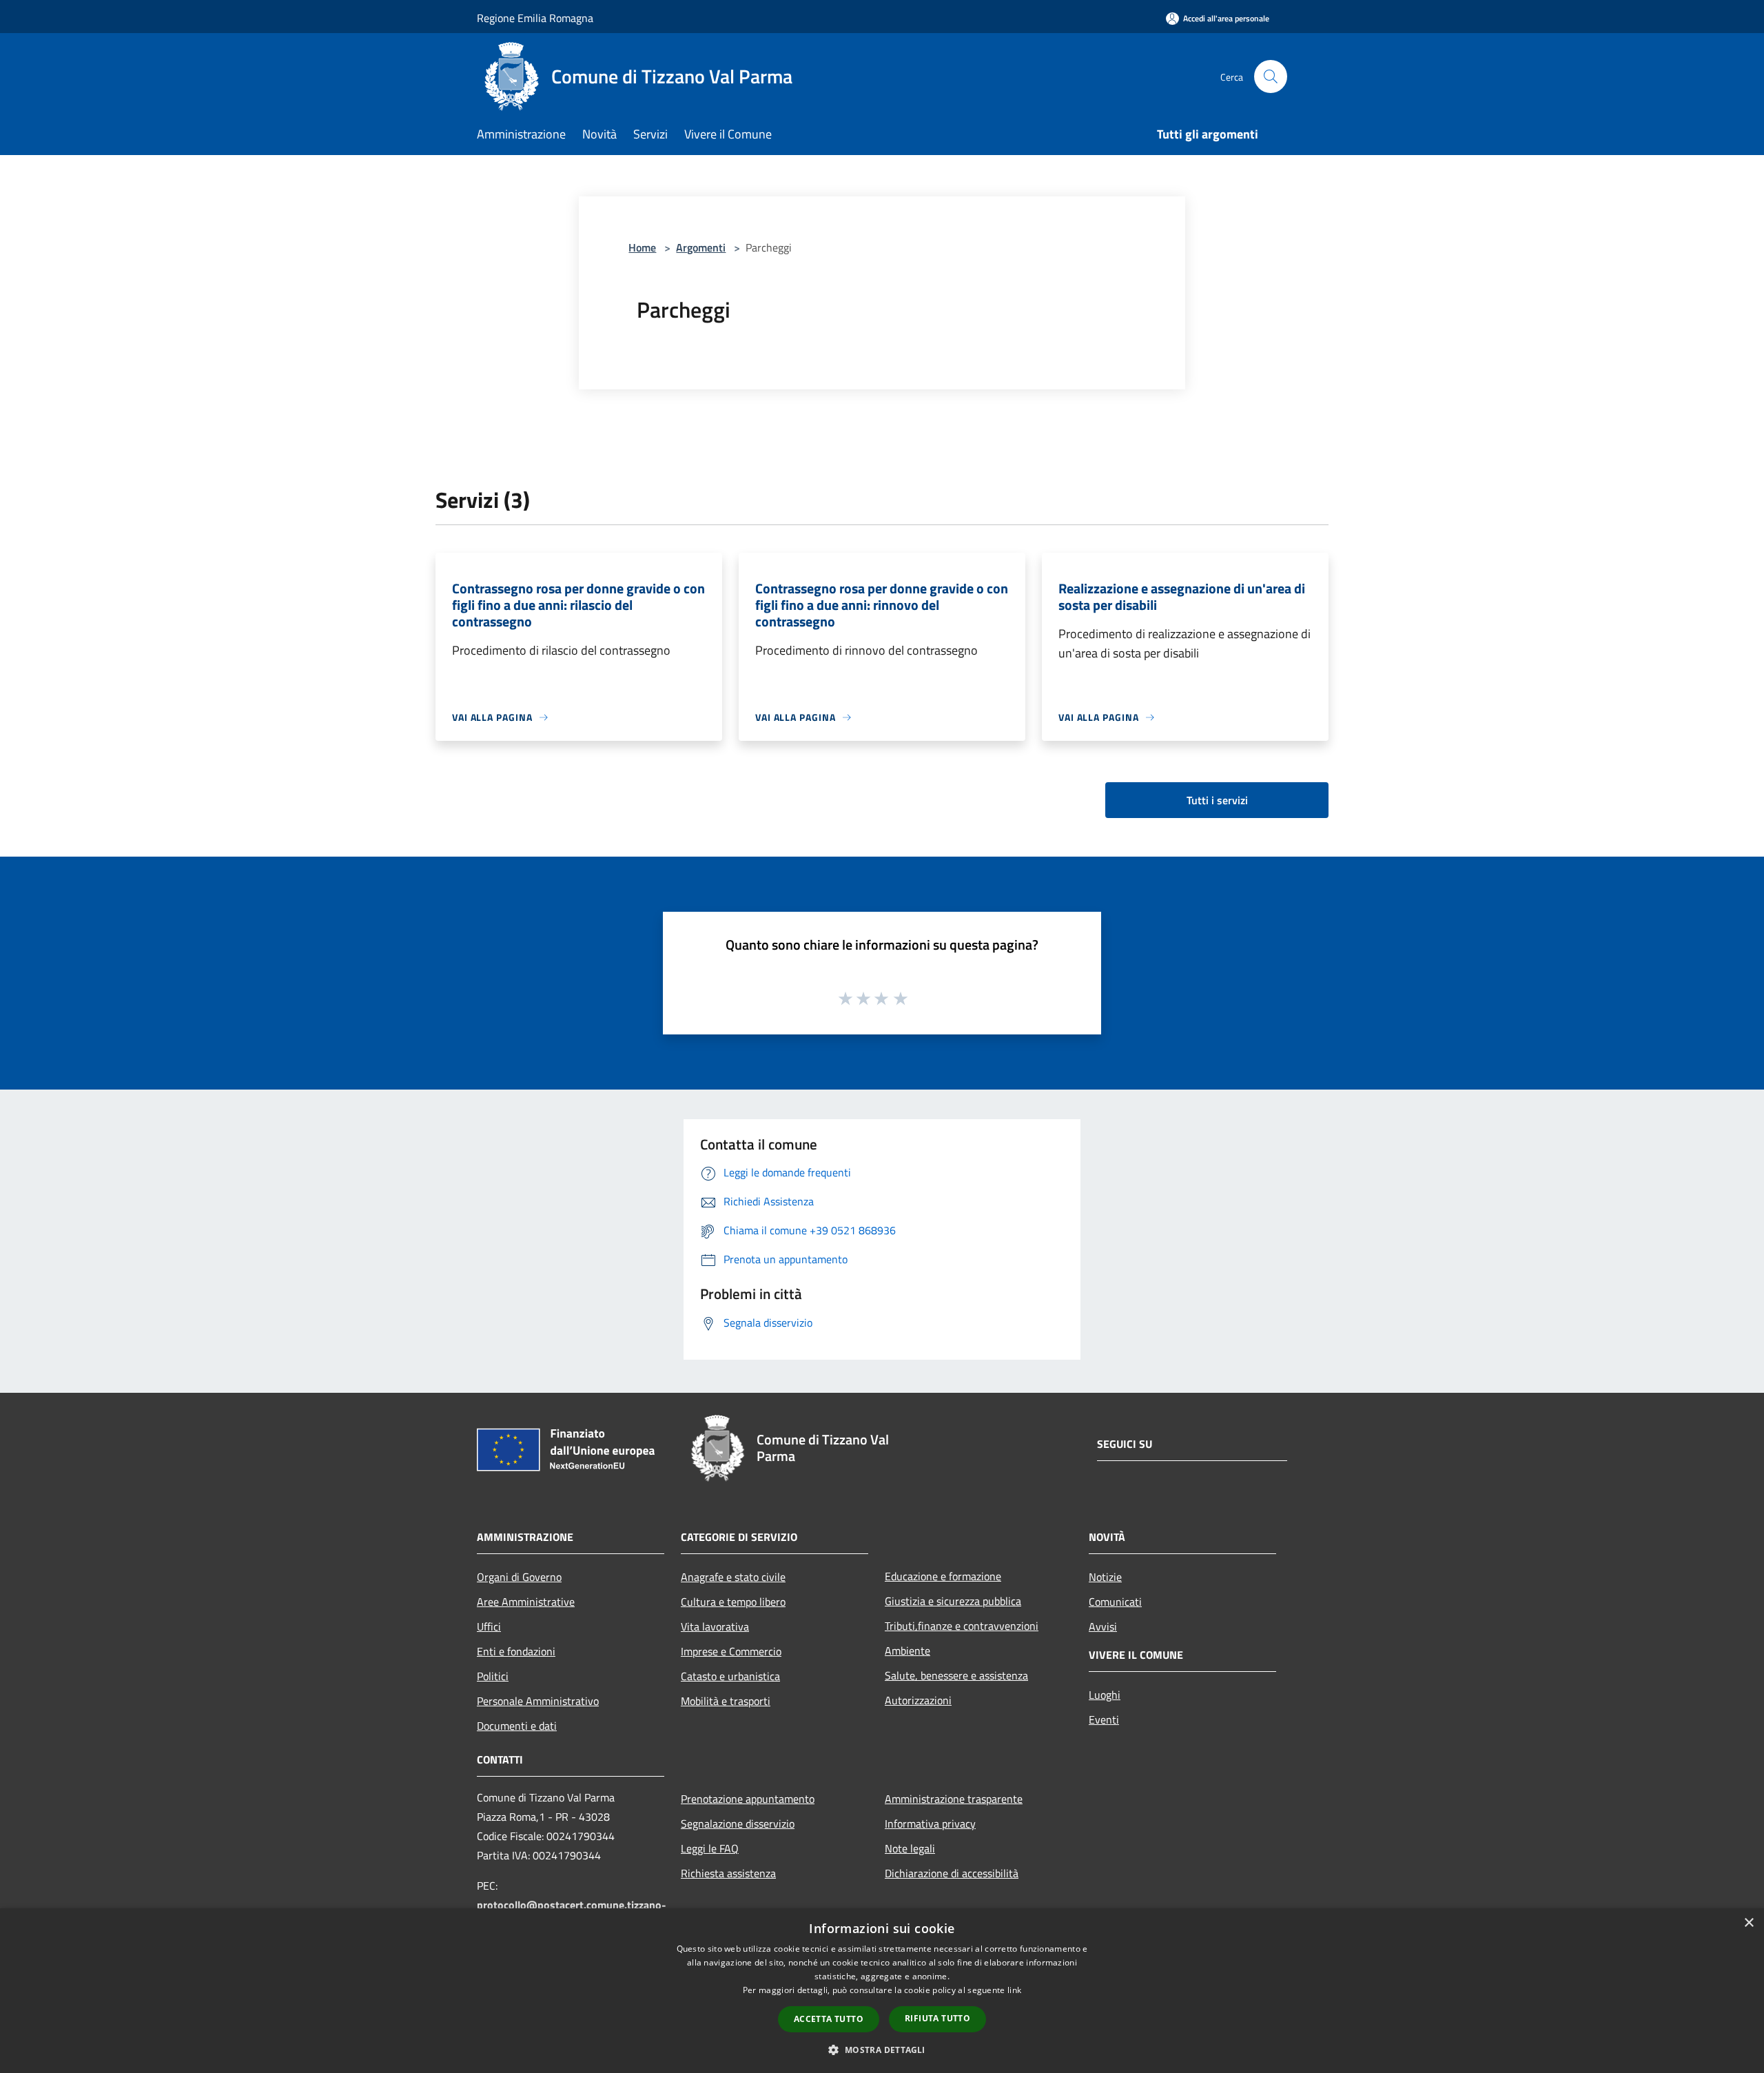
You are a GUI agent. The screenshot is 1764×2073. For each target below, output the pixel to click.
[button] (882, 2050)
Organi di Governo (519, 1577)
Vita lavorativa (715, 1626)
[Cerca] (1271, 76)
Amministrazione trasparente (954, 1799)
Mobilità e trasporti (726, 1701)
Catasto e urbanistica (730, 1676)
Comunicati (1115, 1602)
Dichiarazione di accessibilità (952, 1873)
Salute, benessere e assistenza (956, 1675)
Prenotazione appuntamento (748, 1799)
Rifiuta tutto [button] (937, 2018)
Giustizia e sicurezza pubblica (953, 1601)
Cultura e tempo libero (733, 1602)
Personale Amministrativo (538, 1701)
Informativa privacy (930, 1824)
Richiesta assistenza (728, 1873)
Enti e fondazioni (516, 1651)
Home (642, 247)
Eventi (1104, 1719)
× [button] (1748, 1923)
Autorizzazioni (918, 1700)
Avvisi (1103, 1626)
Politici (493, 1676)
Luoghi (1105, 1695)
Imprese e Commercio (731, 1651)
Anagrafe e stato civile (733, 1577)
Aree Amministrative (526, 1602)
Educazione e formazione (943, 1576)
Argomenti (701, 247)
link (1014, 1990)
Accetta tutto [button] (829, 2019)
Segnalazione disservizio (738, 1824)
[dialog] (882, 1991)
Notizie (1105, 1577)
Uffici (489, 1626)
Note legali (910, 1848)
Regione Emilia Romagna (535, 18)
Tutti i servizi (1217, 800)
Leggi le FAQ (710, 1848)
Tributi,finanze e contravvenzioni (962, 1626)
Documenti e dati (517, 1726)
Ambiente (907, 1651)
